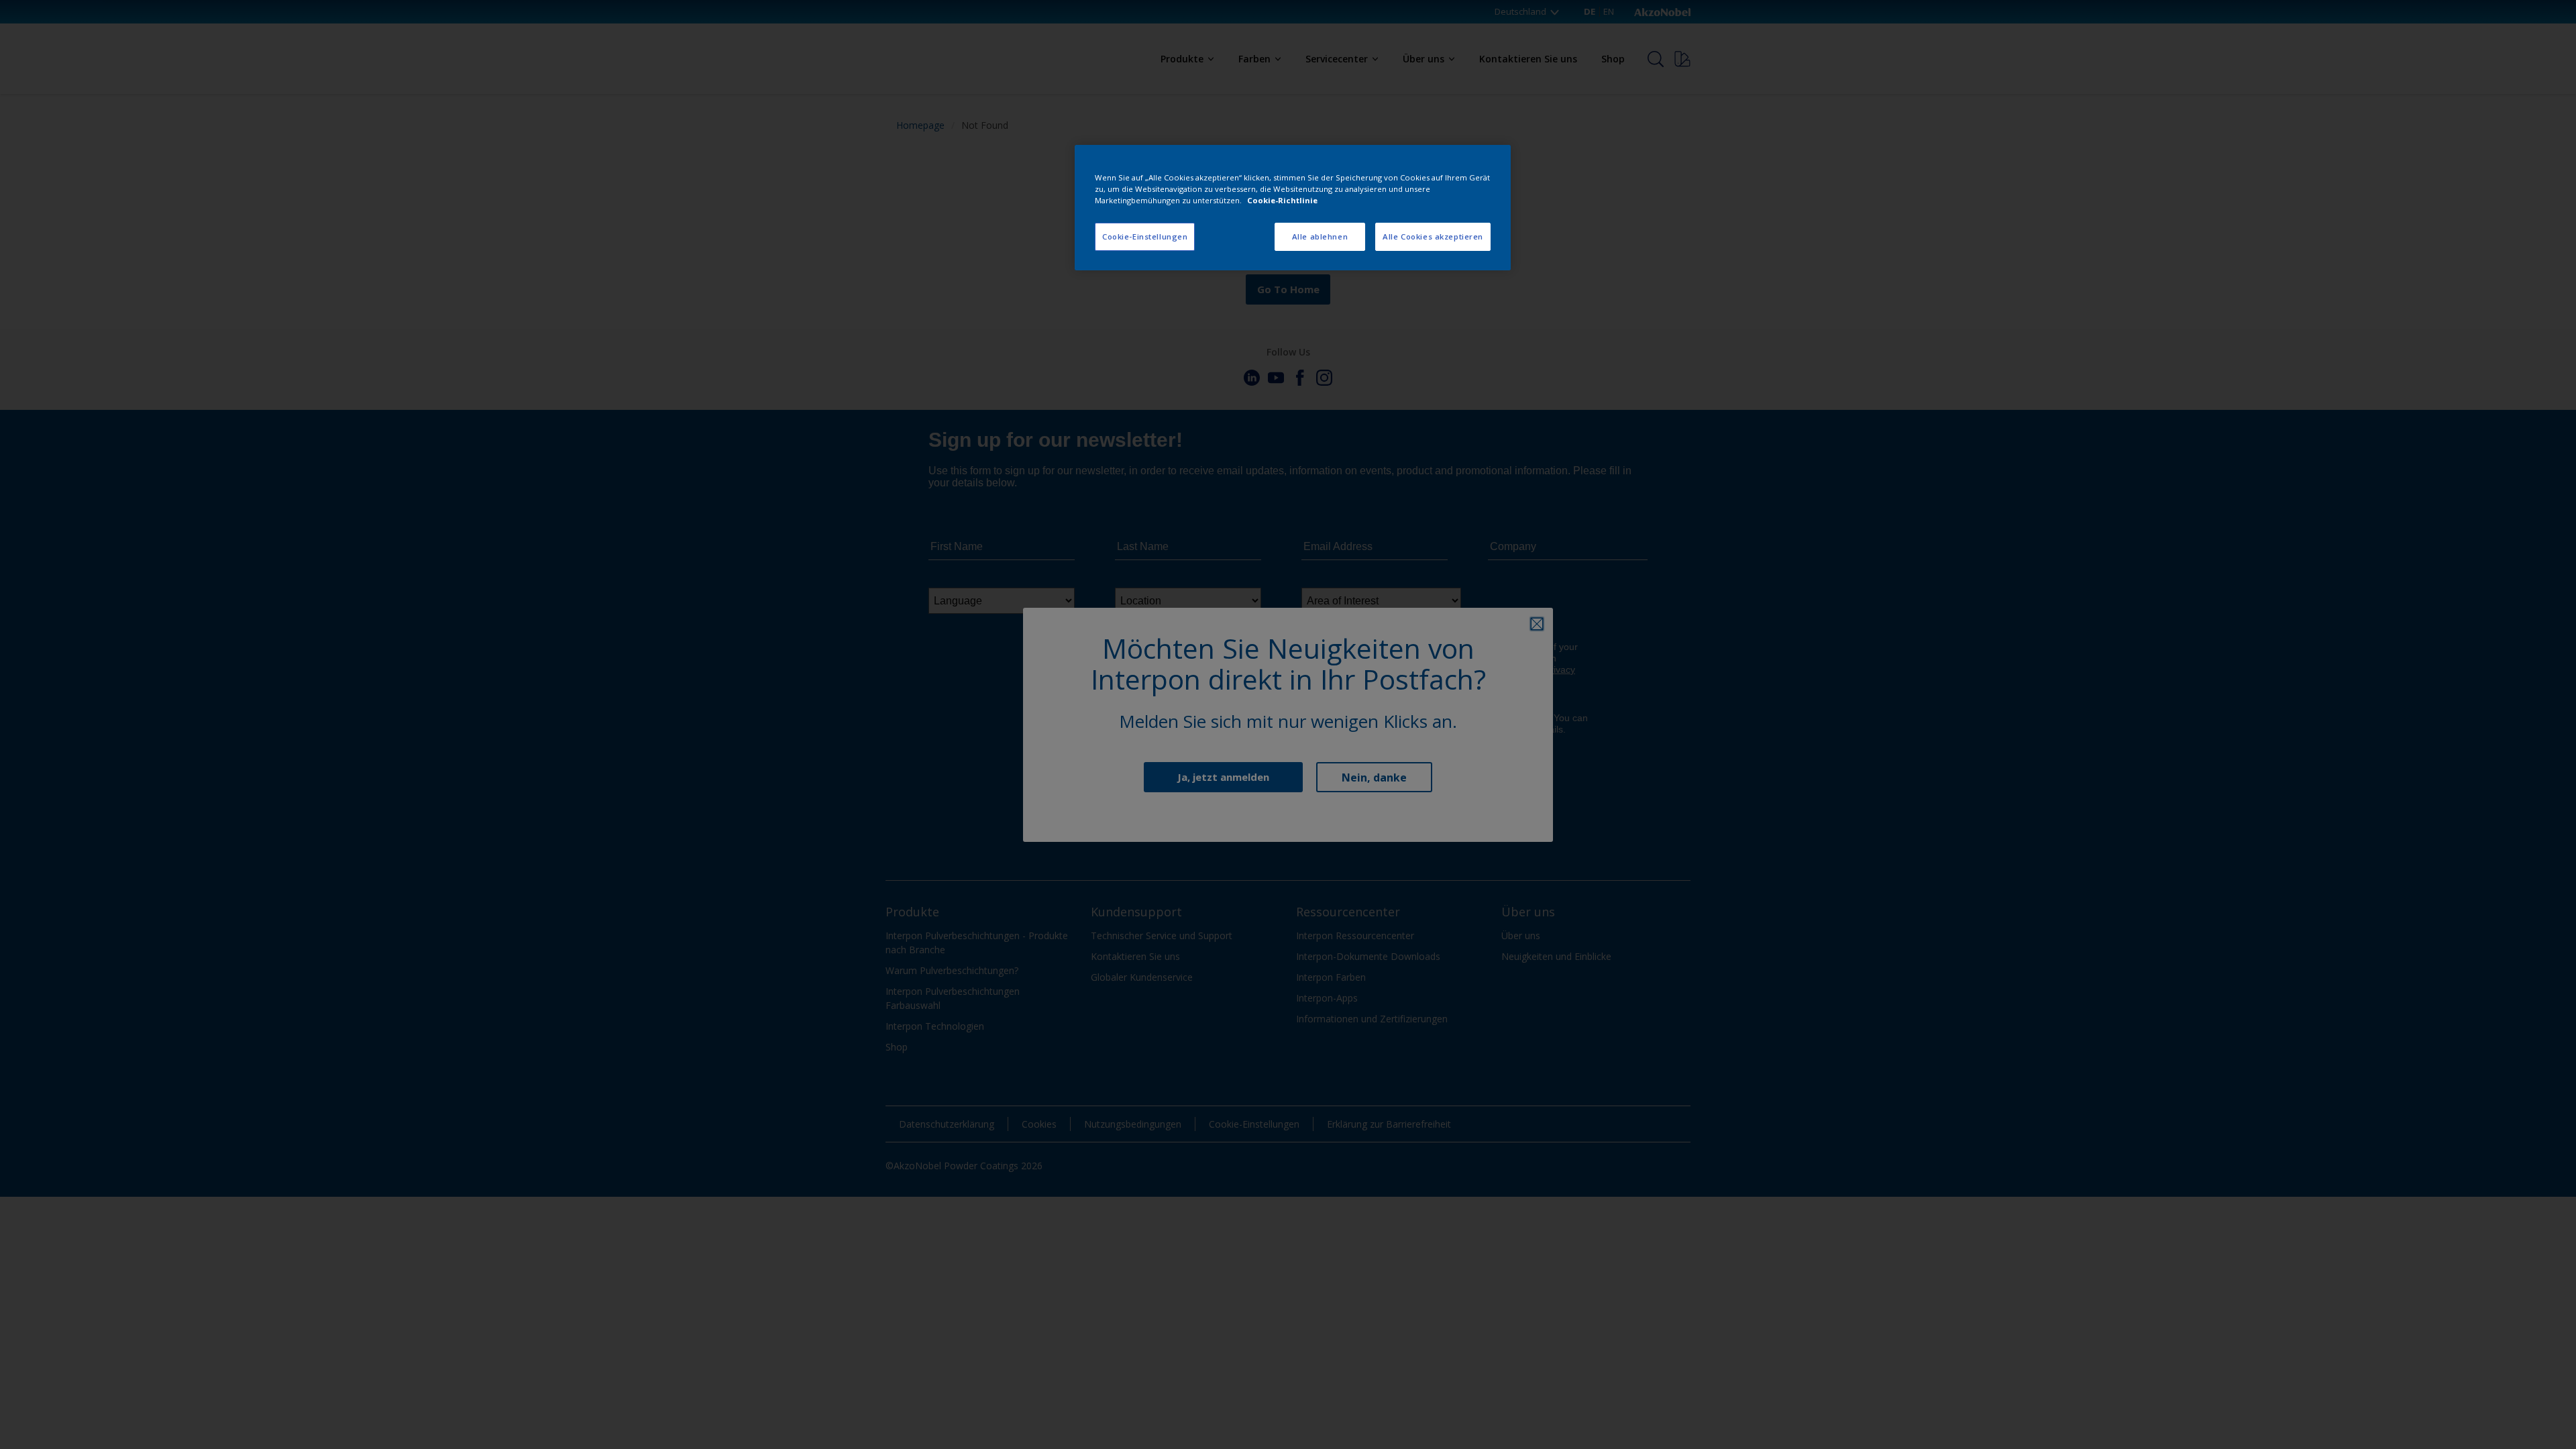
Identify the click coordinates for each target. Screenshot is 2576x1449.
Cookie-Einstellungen (1145, 236)
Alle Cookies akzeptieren (1433, 236)
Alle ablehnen (1320, 236)
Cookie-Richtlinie (1282, 200)
